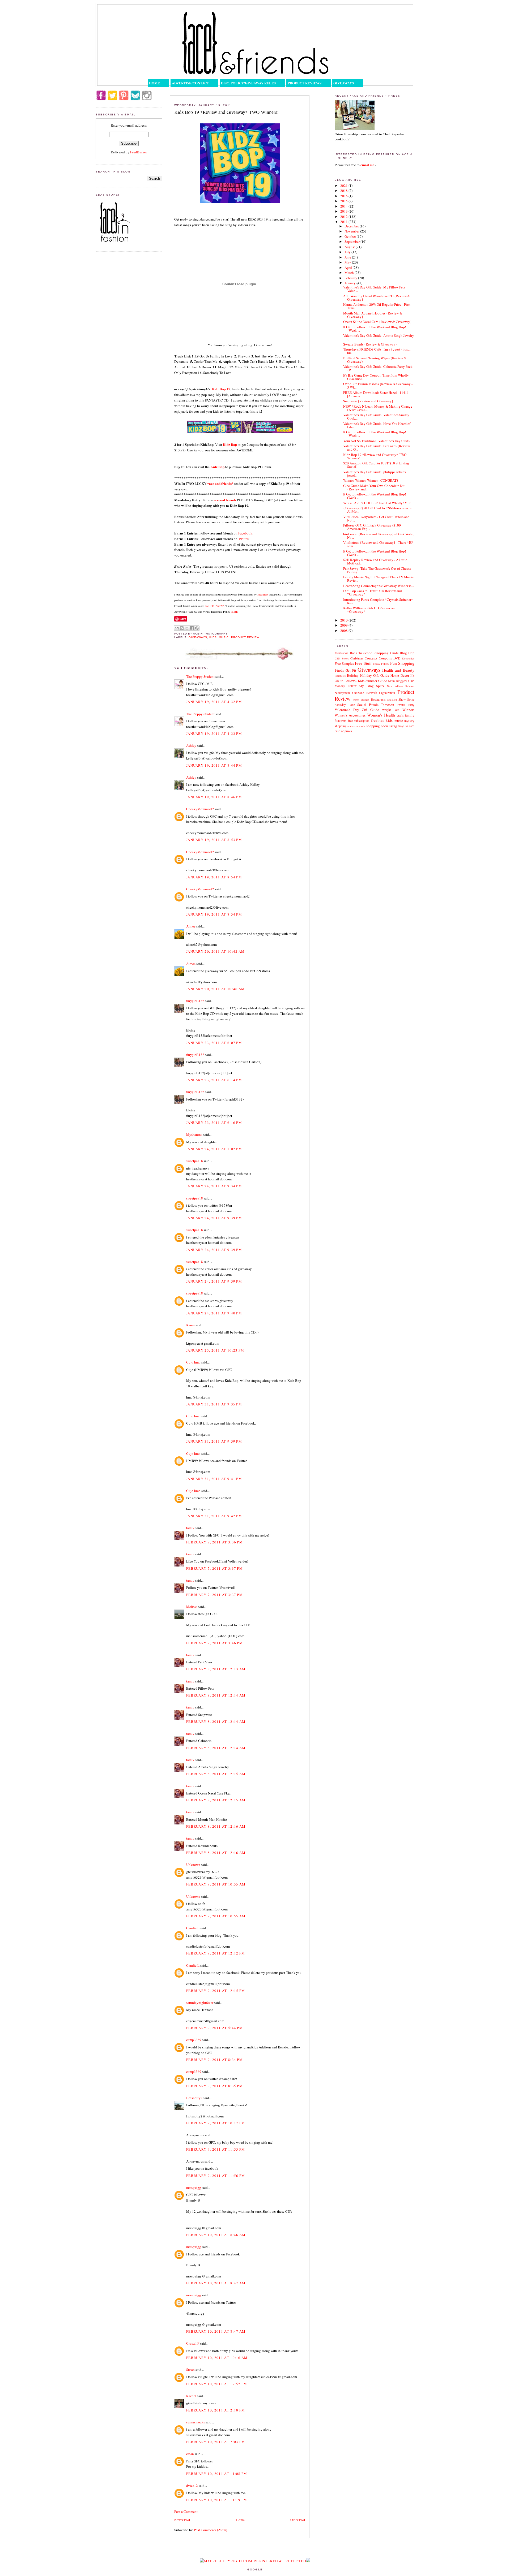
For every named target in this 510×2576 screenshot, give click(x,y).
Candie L (193, 1928)
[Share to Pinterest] (197, 628)
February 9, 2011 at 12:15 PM (216, 1991)
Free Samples (344, 663)
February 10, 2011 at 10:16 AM (217, 2358)
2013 (344, 211)
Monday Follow (346, 686)
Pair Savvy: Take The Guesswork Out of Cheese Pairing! (377, 570)
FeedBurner (139, 152)
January (350, 283)
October (351, 236)
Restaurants (378, 699)
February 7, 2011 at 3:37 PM (214, 1568)
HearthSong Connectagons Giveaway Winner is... (379, 586)
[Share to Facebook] (192, 628)
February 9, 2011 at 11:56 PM (216, 2176)
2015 (344, 201)
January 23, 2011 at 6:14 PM (214, 1080)
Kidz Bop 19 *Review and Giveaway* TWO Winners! (375, 456)
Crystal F (193, 2343)
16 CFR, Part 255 (215, 606)
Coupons (385, 658)
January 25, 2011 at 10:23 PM (215, 1350)
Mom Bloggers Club (401, 681)
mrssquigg (194, 2187)
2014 (344, 206)
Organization (387, 693)
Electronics (408, 658)
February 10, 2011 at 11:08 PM (217, 2474)
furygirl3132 (195, 1001)
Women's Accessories (350, 715)
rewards (361, 726)
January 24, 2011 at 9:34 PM (214, 1186)
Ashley (191, 745)
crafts (400, 715)
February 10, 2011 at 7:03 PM (216, 2442)
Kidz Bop (263, 594)
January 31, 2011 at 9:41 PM (214, 1479)
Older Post (298, 2520)
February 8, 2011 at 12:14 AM (216, 1695)
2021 (344, 185)
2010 (344, 620)
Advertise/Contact (190, 83)
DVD (397, 658)
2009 (344, 625)
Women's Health (381, 715)
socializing (389, 726)
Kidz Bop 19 (221, 389)
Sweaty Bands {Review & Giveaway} (370, 344)
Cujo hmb (193, 1362)
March (350, 273)
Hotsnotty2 (194, 2098)
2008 (344, 631)
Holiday (353, 675)
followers (341, 721)
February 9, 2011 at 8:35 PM (214, 2086)
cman (190, 2454)
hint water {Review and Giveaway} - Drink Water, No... (379, 536)
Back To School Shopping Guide (374, 653)
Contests (371, 658)
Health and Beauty (398, 670)
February (351, 278)
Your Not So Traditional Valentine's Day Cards (376, 441)
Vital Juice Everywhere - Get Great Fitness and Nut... (376, 518)
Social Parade (368, 705)
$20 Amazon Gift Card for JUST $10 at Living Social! (376, 465)
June (348, 257)
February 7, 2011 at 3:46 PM (214, 1643)
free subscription (359, 721)
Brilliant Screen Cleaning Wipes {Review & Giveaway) (375, 360)
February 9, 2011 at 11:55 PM (216, 2149)
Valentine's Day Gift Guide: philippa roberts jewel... (375, 474)
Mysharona (194, 1134)
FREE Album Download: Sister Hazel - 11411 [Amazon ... (376, 394)
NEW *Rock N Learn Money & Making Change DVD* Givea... (378, 408)
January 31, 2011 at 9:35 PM (214, 1404)
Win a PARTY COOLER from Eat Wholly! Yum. (378, 503)
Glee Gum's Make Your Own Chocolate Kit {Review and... (374, 487)
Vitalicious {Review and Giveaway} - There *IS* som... (378, 544)
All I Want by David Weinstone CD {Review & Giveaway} (377, 298)
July (348, 252)
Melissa (192, 1607)
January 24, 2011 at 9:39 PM (214, 1218)
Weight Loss (391, 710)
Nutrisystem (342, 693)
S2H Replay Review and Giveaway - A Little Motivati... (375, 561)
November (352, 231)
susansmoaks (195, 2422)
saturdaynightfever (200, 2003)
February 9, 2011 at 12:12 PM (216, 1953)
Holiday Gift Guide (375, 675)
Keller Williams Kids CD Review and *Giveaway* (370, 610)
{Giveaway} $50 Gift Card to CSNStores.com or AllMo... (377, 510)
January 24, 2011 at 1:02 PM (214, 1149)
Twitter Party (406, 705)
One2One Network (365, 693)
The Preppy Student (200, 676)
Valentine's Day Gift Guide (357, 710)
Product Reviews (305, 83)
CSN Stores (342, 658)
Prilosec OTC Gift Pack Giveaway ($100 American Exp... (372, 527)
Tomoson (388, 705)
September (352, 241)
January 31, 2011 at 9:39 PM (214, 1441)
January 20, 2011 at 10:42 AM (215, 951)
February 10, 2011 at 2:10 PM (216, 2410)
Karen (190, 1325)
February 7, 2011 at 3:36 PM (214, 1542)
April (349, 267)
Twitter (243, 539)
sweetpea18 (195, 1161)
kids (213, 637)
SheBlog (392, 700)
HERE (234, 612)
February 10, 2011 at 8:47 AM (216, 2283)
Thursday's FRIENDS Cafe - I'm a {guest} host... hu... (377, 351)
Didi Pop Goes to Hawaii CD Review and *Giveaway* (373, 592)
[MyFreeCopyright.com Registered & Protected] (253, 2561)
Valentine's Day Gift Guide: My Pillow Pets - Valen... (375, 289)
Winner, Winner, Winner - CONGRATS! (371, 480)
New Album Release (401, 686)
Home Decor (400, 675)
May (348, 262)
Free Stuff (363, 663)
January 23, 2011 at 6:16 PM (214, 1123)
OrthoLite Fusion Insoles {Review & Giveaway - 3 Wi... (378, 385)
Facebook (245, 533)
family (410, 715)
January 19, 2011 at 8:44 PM (214, 765)
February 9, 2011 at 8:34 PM (214, 2060)
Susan (190, 2370)
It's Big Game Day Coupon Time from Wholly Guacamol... (376, 377)
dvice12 (192, 2486)
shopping (373, 726)
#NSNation (342, 653)
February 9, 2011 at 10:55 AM (216, 1884)
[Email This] (177, 628)
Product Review (245, 637)
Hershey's (340, 676)
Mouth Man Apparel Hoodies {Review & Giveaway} (373, 315)
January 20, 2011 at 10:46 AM (215, 989)
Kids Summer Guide (372, 681)
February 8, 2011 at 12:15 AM (216, 1774)
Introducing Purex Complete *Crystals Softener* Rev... (378, 601)
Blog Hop (407, 653)
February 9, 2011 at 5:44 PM (214, 2028)
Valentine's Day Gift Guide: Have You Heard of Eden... (377, 425)
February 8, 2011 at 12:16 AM (216, 1826)
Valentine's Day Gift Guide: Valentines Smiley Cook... (376, 417)
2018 (344, 191)
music (224, 637)
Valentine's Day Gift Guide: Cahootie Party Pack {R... (378, 368)
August (350, 247)
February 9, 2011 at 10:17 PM (216, 2123)
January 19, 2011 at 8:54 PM (214, 877)
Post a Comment (186, 2512)
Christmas (357, 658)
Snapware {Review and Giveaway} (368, 401)
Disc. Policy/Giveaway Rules (248, 83)
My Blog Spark (372, 686)
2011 (344, 222)
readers (351, 726)
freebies (378, 720)
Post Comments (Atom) (211, 2530)
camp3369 (194, 2040)
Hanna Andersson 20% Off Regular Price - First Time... (377, 306)
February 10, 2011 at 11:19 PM (217, 2500)
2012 (344, 217)
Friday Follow (381, 664)
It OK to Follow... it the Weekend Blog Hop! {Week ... (375, 329)
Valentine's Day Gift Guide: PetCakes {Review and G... (377, 448)
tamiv (190, 1528)
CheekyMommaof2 (200, 809)
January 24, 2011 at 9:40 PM (214, 1313)
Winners (408, 710)
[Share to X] (187, 628)
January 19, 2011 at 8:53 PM (214, 840)
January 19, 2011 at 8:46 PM (214, 797)
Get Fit (351, 670)
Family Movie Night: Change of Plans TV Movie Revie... (378, 579)
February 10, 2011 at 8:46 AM (216, 2235)
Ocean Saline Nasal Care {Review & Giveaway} (377, 322)
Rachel (191, 2396)
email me (368, 165)
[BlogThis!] (182, 628)
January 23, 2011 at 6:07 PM (214, 1043)
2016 (344, 196)
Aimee (191, 926)
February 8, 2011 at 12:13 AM (216, 1669)
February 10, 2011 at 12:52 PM (217, 2384)
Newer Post (182, 2520)
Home (154, 83)
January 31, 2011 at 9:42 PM (214, 1516)
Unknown (193, 1865)
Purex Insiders (361, 700)
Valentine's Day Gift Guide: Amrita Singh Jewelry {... (379, 337)
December (352, 226)
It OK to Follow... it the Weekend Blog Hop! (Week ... (375, 496)
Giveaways (344, 83)
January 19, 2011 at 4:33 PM (214, 733)
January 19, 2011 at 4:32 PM (214, 702)
